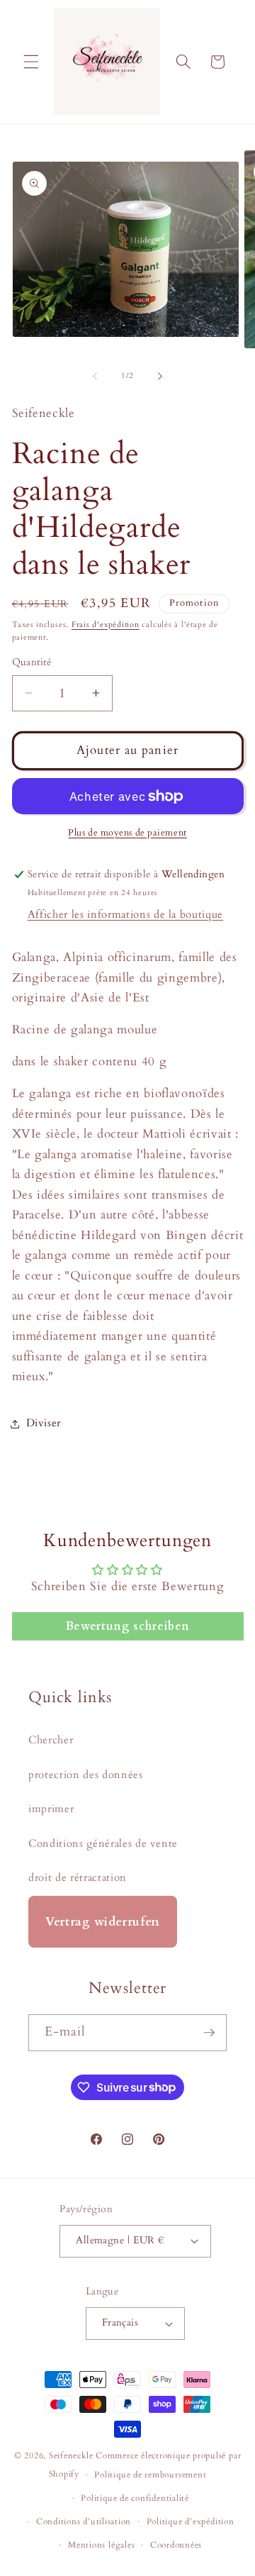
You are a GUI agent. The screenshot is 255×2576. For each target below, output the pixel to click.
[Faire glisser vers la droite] (160, 376)
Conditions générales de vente (103, 1844)
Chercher (51, 1740)
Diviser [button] (44, 1423)
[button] (31, 62)
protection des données (86, 1775)
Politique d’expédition (191, 2521)
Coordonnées (176, 2545)
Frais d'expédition (106, 624)
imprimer (51, 1809)
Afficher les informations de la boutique (125, 915)
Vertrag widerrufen (103, 1922)
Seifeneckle (71, 2455)
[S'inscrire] (209, 2033)
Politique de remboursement (150, 2475)
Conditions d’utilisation (84, 2521)
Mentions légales (101, 2545)
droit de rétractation (78, 1878)
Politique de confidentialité (135, 2498)
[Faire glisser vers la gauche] (95, 376)
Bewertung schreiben (128, 1626)
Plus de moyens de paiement (127, 833)
